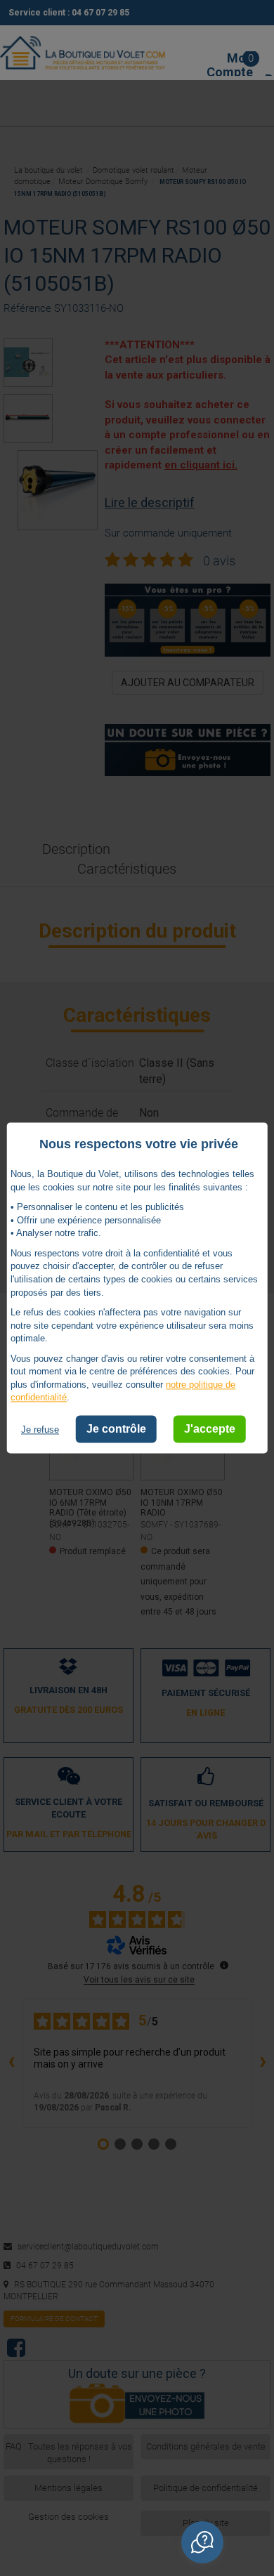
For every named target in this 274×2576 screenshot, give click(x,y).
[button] (202, 2542)
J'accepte (210, 1429)
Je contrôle (116, 1429)
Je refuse (40, 1430)
